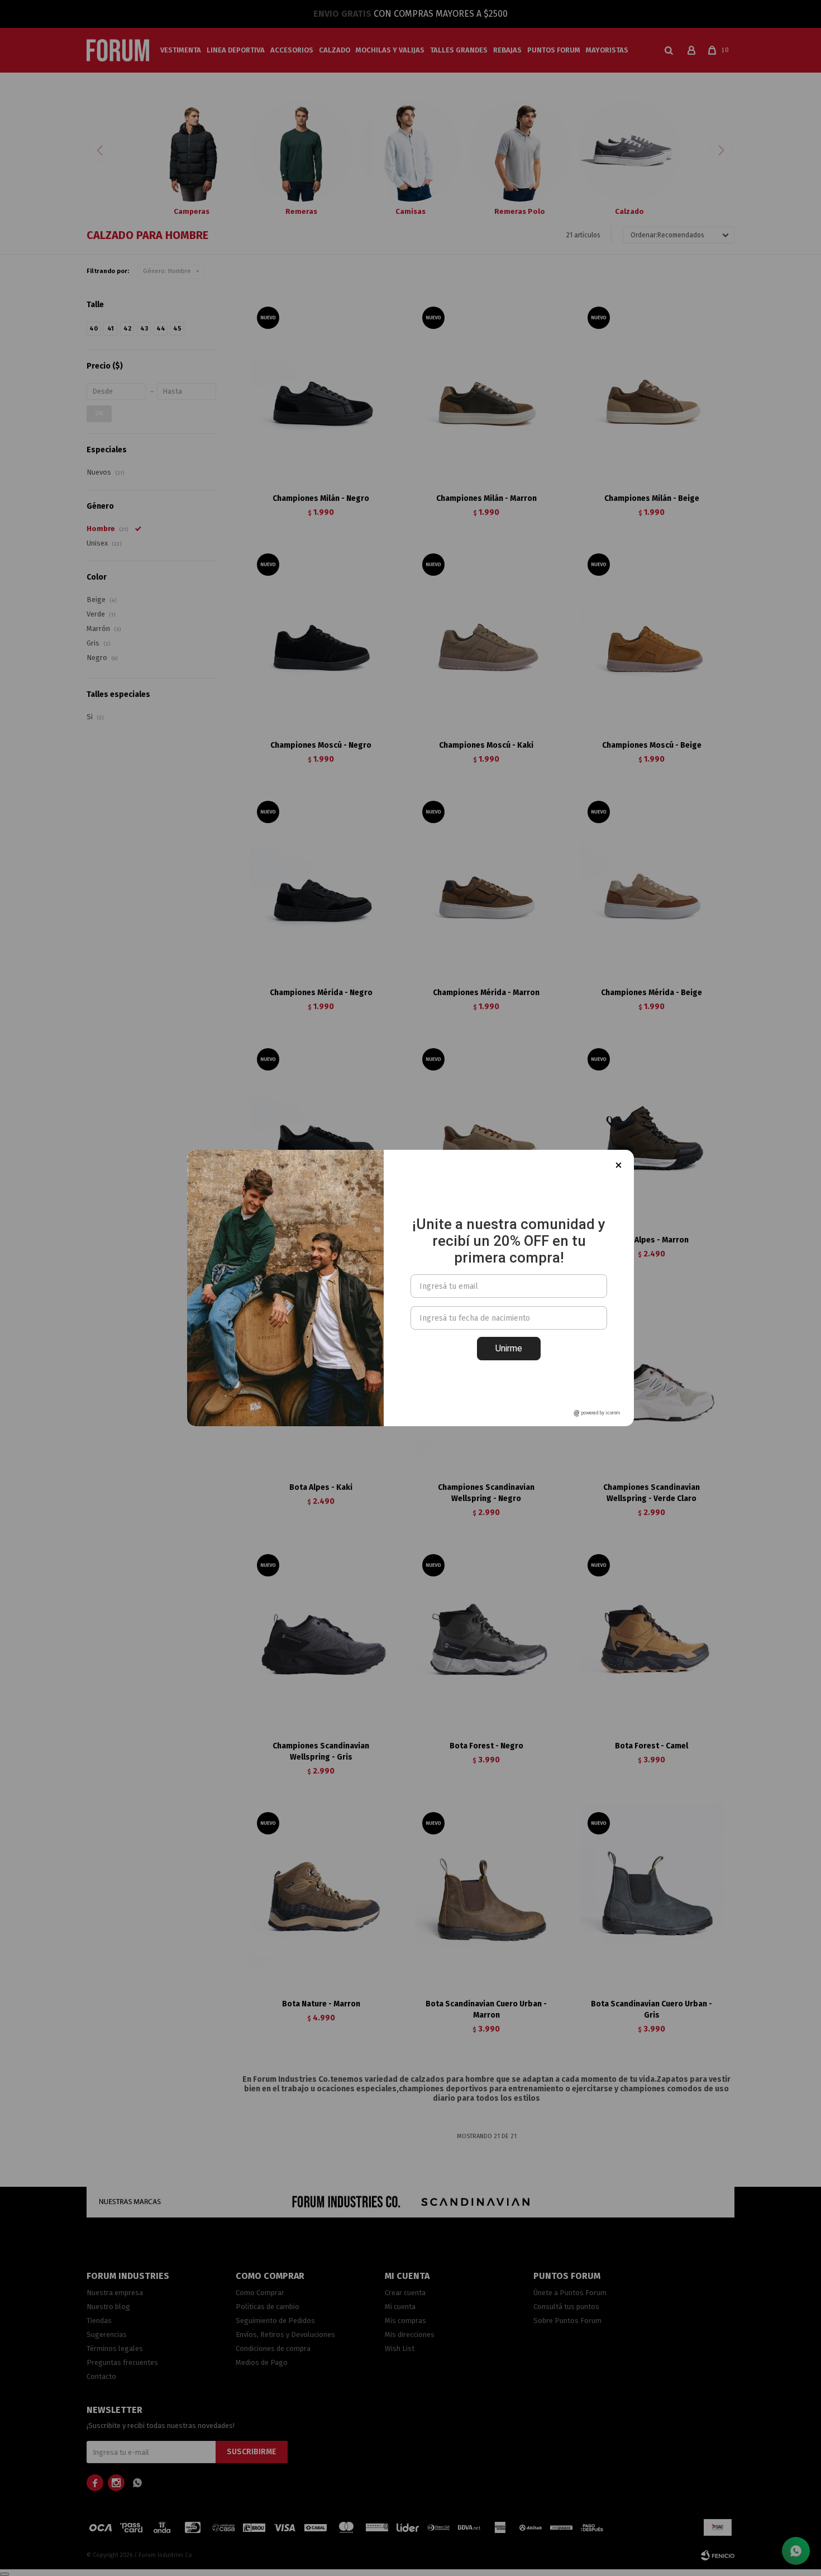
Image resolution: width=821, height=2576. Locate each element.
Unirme (509, 1348)
